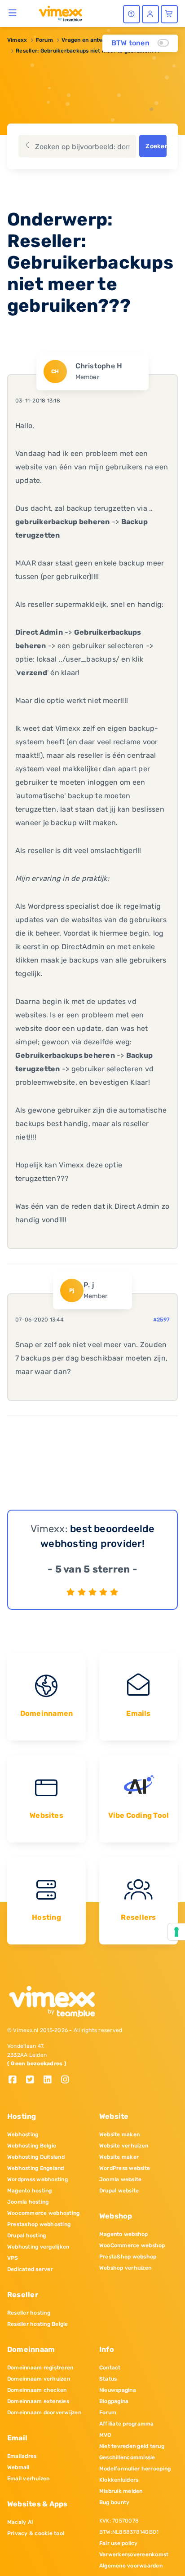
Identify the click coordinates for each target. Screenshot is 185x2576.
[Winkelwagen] (169, 14)
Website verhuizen (124, 2146)
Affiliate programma (127, 2424)
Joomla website (120, 2179)
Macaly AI (20, 2522)
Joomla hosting (28, 2202)
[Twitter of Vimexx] (33, 2080)
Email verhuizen (29, 2479)
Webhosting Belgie (32, 2146)
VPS (13, 2258)
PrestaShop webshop (128, 2257)
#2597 (161, 1320)
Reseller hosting (29, 2313)
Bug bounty (114, 2502)
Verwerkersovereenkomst (134, 2554)
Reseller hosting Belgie (38, 2324)
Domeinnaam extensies (38, 2401)
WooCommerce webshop (132, 2245)
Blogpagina (114, 2401)
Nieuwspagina (118, 2390)
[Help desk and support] (132, 14)
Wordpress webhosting (37, 2179)
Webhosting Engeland (36, 2168)
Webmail (18, 2467)
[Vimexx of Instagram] (68, 2080)
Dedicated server (30, 2269)
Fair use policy (119, 2543)
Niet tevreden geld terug (132, 2446)
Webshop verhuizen (125, 2268)
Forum (44, 40)
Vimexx (17, 40)
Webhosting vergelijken (38, 2247)
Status (108, 2379)
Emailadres (22, 2456)
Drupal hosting (26, 2236)
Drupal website (119, 2191)
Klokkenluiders (119, 2480)
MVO (105, 2435)
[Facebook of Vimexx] (16, 2080)
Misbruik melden (121, 2491)
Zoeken (156, 146)
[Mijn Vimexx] (150, 14)
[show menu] (13, 13)
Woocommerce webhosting (43, 2213)
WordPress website (125, 2168)
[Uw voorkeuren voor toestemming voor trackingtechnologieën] (176, 1932)
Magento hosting (30, 2191)
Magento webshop (124, 2234)
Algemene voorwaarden (131, 2566)
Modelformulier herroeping (135, 2469)
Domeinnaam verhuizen (39, 2379)
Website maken (119, 2134)
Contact (110, 2368)
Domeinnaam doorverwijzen (44, 2413)
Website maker (119, 2157)
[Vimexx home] (57, 13)
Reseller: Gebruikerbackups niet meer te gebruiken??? (88, 51)
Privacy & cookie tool (36, 2533)
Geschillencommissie (127, 2457)
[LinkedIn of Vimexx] (51, 2080)
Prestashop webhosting (39, 2224)
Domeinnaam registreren (40, 2368)
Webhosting (23, 2134)
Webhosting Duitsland (36, 2157)
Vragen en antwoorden (92, 40)
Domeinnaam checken (37, 2390)
